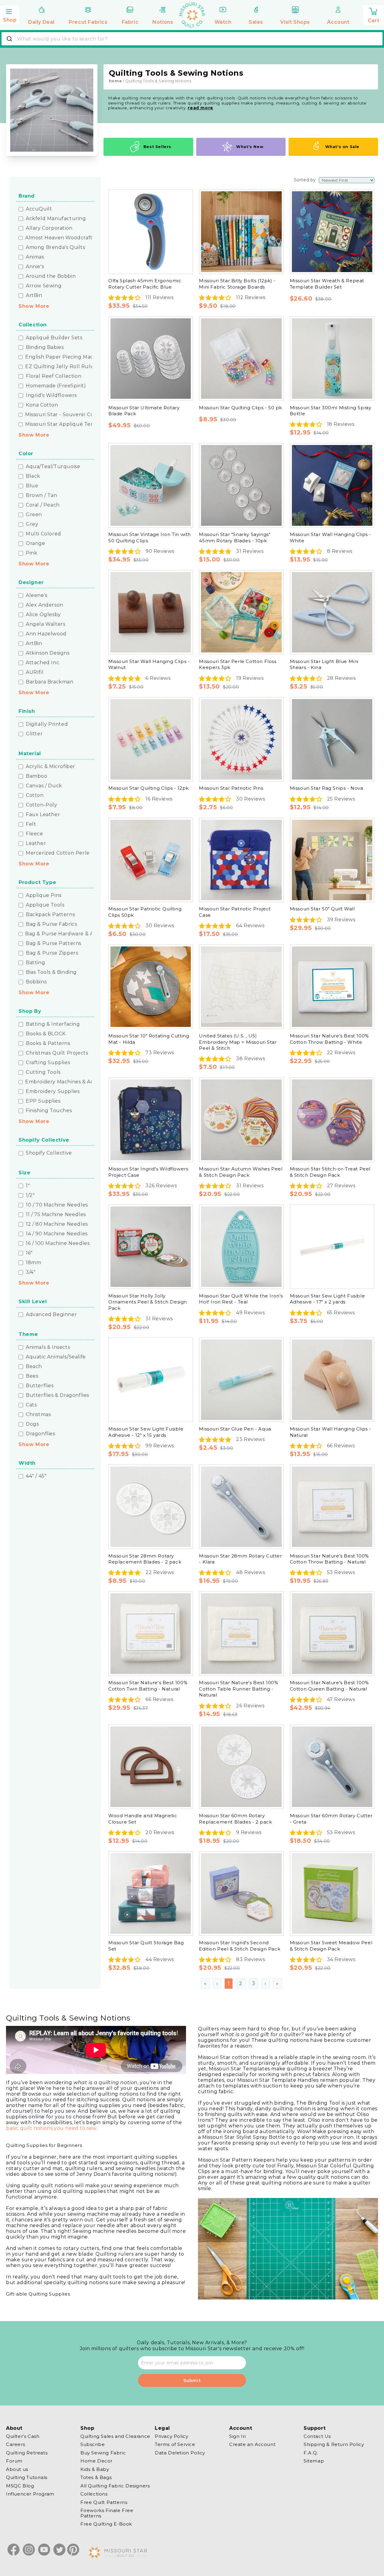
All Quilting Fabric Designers (115, 2486)
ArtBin (34, 295)
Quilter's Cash (23, 2436)
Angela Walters (45, 624)
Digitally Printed (47, 724)
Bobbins (36, 982)
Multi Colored (43, 534)
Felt (31, 824)
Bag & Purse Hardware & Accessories (72, 934)
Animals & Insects (48, 1347)
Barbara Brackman (50, 682)
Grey (32, 524)
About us (17, 2469)
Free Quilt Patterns (104, 2502)
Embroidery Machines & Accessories (71, 1082)
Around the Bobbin (51, 276)
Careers (15, 2445)
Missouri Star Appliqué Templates (68, 424)
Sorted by (305, 180)
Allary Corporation (49, 228)
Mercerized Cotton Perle (58, 853)
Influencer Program (30, 2494)
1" (28, 1186)
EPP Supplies (43, 1101)
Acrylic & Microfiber (51, 767)
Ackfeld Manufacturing (56, 219)
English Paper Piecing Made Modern (72, 357)
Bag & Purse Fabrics (51, 924)
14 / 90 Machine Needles (57, 1234)
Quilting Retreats (27, 2453)
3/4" (31, 1272)
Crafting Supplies (48, 1063)
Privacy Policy (171, 2436)
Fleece (34, 834)
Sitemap (314, 2461)
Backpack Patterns (50, 915)
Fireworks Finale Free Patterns (107, 2513)
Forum (14, 2461)
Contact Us (317, 2436)
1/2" (30, 1195)
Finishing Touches (49, 1111)
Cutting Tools (43, 1072)
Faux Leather (43, 815)
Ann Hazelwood (46, 634)
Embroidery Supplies (53, 1091)
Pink (31, 553)
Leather (36, 843)
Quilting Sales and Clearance (115, 2436)
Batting (35, 963)
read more (200, 108)
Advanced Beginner (51, 1315)
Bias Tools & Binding (51, 972)
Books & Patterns (48, 1043)
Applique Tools (45, 905)
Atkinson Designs (48, 653)
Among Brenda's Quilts (55, 247)
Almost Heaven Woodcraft (59, 238)
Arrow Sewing (44, 286)
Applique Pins (44, 895)
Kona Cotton (42, 405)
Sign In (237, 2436)
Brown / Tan (42, 495)
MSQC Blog (20, 2486)
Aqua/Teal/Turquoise (53, 467)
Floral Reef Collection (54, 376)
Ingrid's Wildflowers (51, 395)
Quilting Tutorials (27, 2478)
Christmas (38, 1415)
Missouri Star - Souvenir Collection (69, 415)
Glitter (34, 734)
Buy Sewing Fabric (103, 2453)
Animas (35, 257)
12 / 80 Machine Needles (57, 1224)
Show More (34, 306)
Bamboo (37, 776)
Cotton (35, 795)
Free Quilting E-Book (106, 2524)
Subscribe (93, 2445)
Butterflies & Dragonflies (57, 1395)
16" (29, 1253)
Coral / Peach (43, 505)
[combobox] (192, 39)
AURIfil (35, 672)
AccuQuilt (39, 209)
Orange (36, 543)
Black (33, 476)
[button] (10, 14)
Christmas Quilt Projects (57, 1053)
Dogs (32, 1424)
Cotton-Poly (42, 805)
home (115, 81)
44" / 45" (36, 1476)
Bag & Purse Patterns (54, 943)
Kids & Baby (95, 2469)
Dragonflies (40, 1434)
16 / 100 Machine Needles (58, 1243)
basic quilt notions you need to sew (51, 2128)
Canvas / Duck (44, 786)
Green (34, 515)
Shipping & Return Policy (334, 2445)
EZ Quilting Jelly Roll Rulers (62, 367)
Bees (32, 1376)
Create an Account (252, 2445)
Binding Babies (45, 347)
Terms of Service (175, 2445)
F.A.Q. (311, 2453)
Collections (94, 2494)
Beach (34, 1367)
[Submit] (10, 39)
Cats (31, 1405)
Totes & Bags (96, 2478)
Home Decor (96, 2461)
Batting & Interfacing (53, 1024)
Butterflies (40, 1386)
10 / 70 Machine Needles (57, 1205)
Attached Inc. (43, 663)
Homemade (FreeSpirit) (56, 386)
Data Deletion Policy (180, 2453)
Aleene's (37, 595)
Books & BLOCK (46, 1034)
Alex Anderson (45, 605)
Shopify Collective (49, 1153)
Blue (32, 486)
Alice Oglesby (43, 615)
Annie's (35, 267)
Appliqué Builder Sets (54, 338)
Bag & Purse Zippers (52, 953)
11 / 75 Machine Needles (56, 1215)
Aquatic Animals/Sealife (56, 1357)
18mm (33, 1263)
